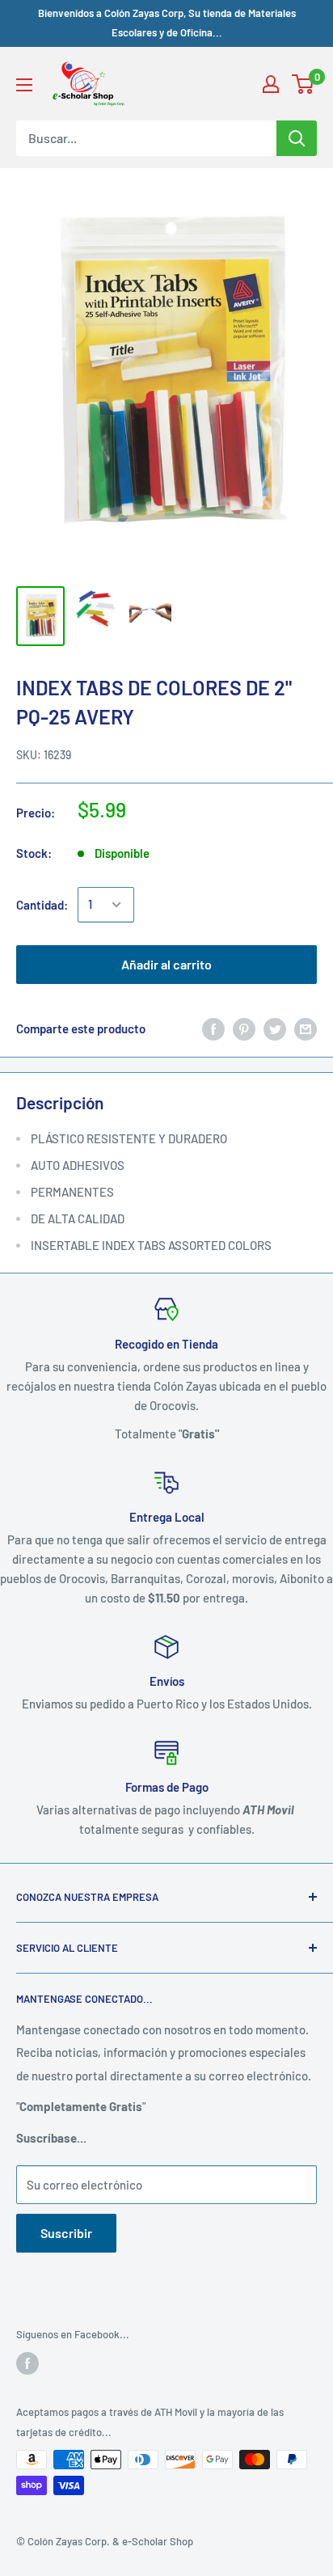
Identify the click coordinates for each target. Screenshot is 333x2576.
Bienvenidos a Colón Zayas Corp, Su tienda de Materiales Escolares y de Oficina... (167, 23)
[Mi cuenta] (271, 84)
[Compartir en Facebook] (213, 1028)
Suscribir (66, 2233)
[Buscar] (297, 138)
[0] (303, 84)
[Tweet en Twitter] (275, 1028)
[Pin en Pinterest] (244, 1028)
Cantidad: (42, 905)
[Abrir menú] (24, 85)
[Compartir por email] (306, 1028)
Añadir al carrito (166, 964)
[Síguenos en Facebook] (27, 2363)
